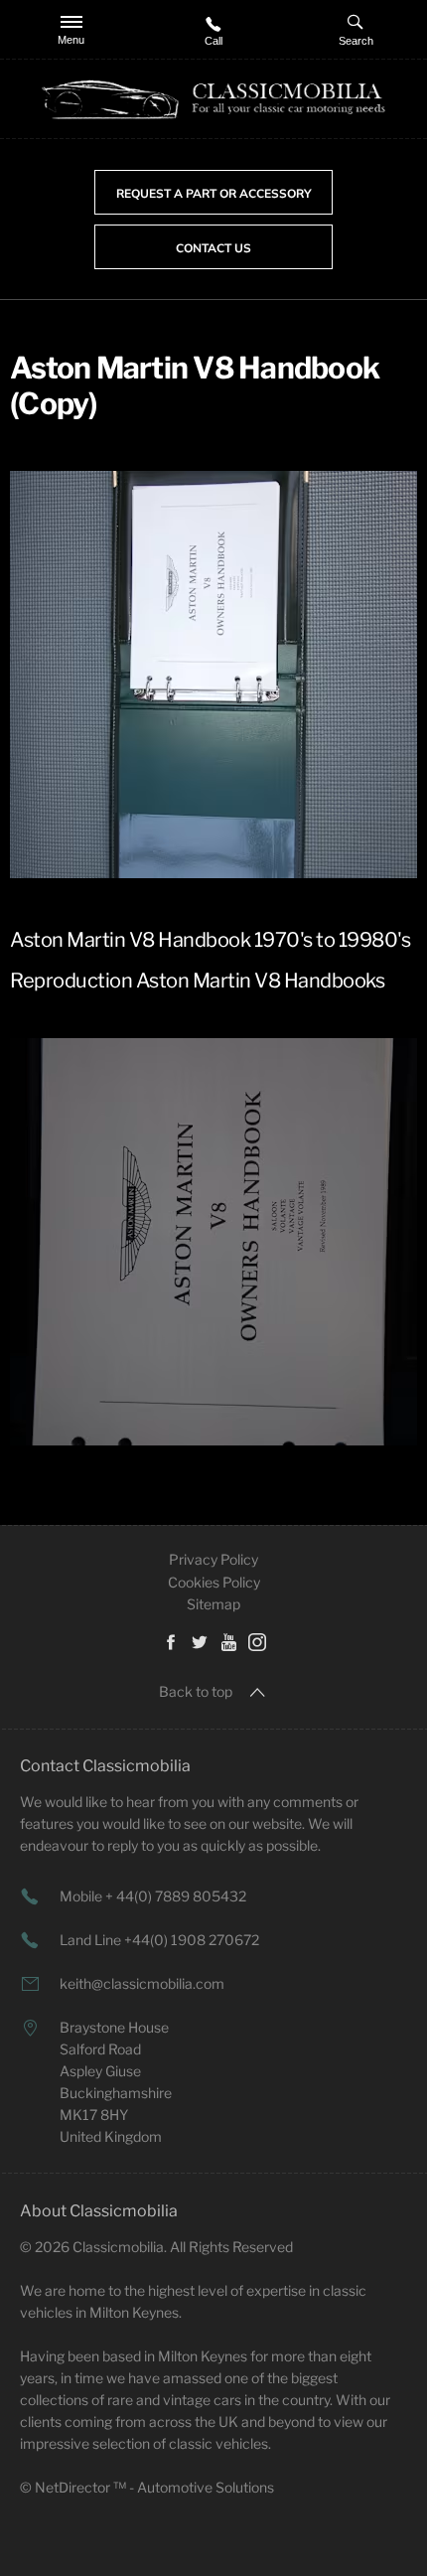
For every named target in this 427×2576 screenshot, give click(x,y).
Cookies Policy (214, 1582)
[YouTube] (228, 1641)
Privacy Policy (213, 1559)
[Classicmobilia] (213, 100)
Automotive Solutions (206, 2487)
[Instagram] (257, 1641)
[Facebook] (171, 1641)
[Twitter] (200, 1641)
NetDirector (74, 2487)
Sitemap (213, 1604)
